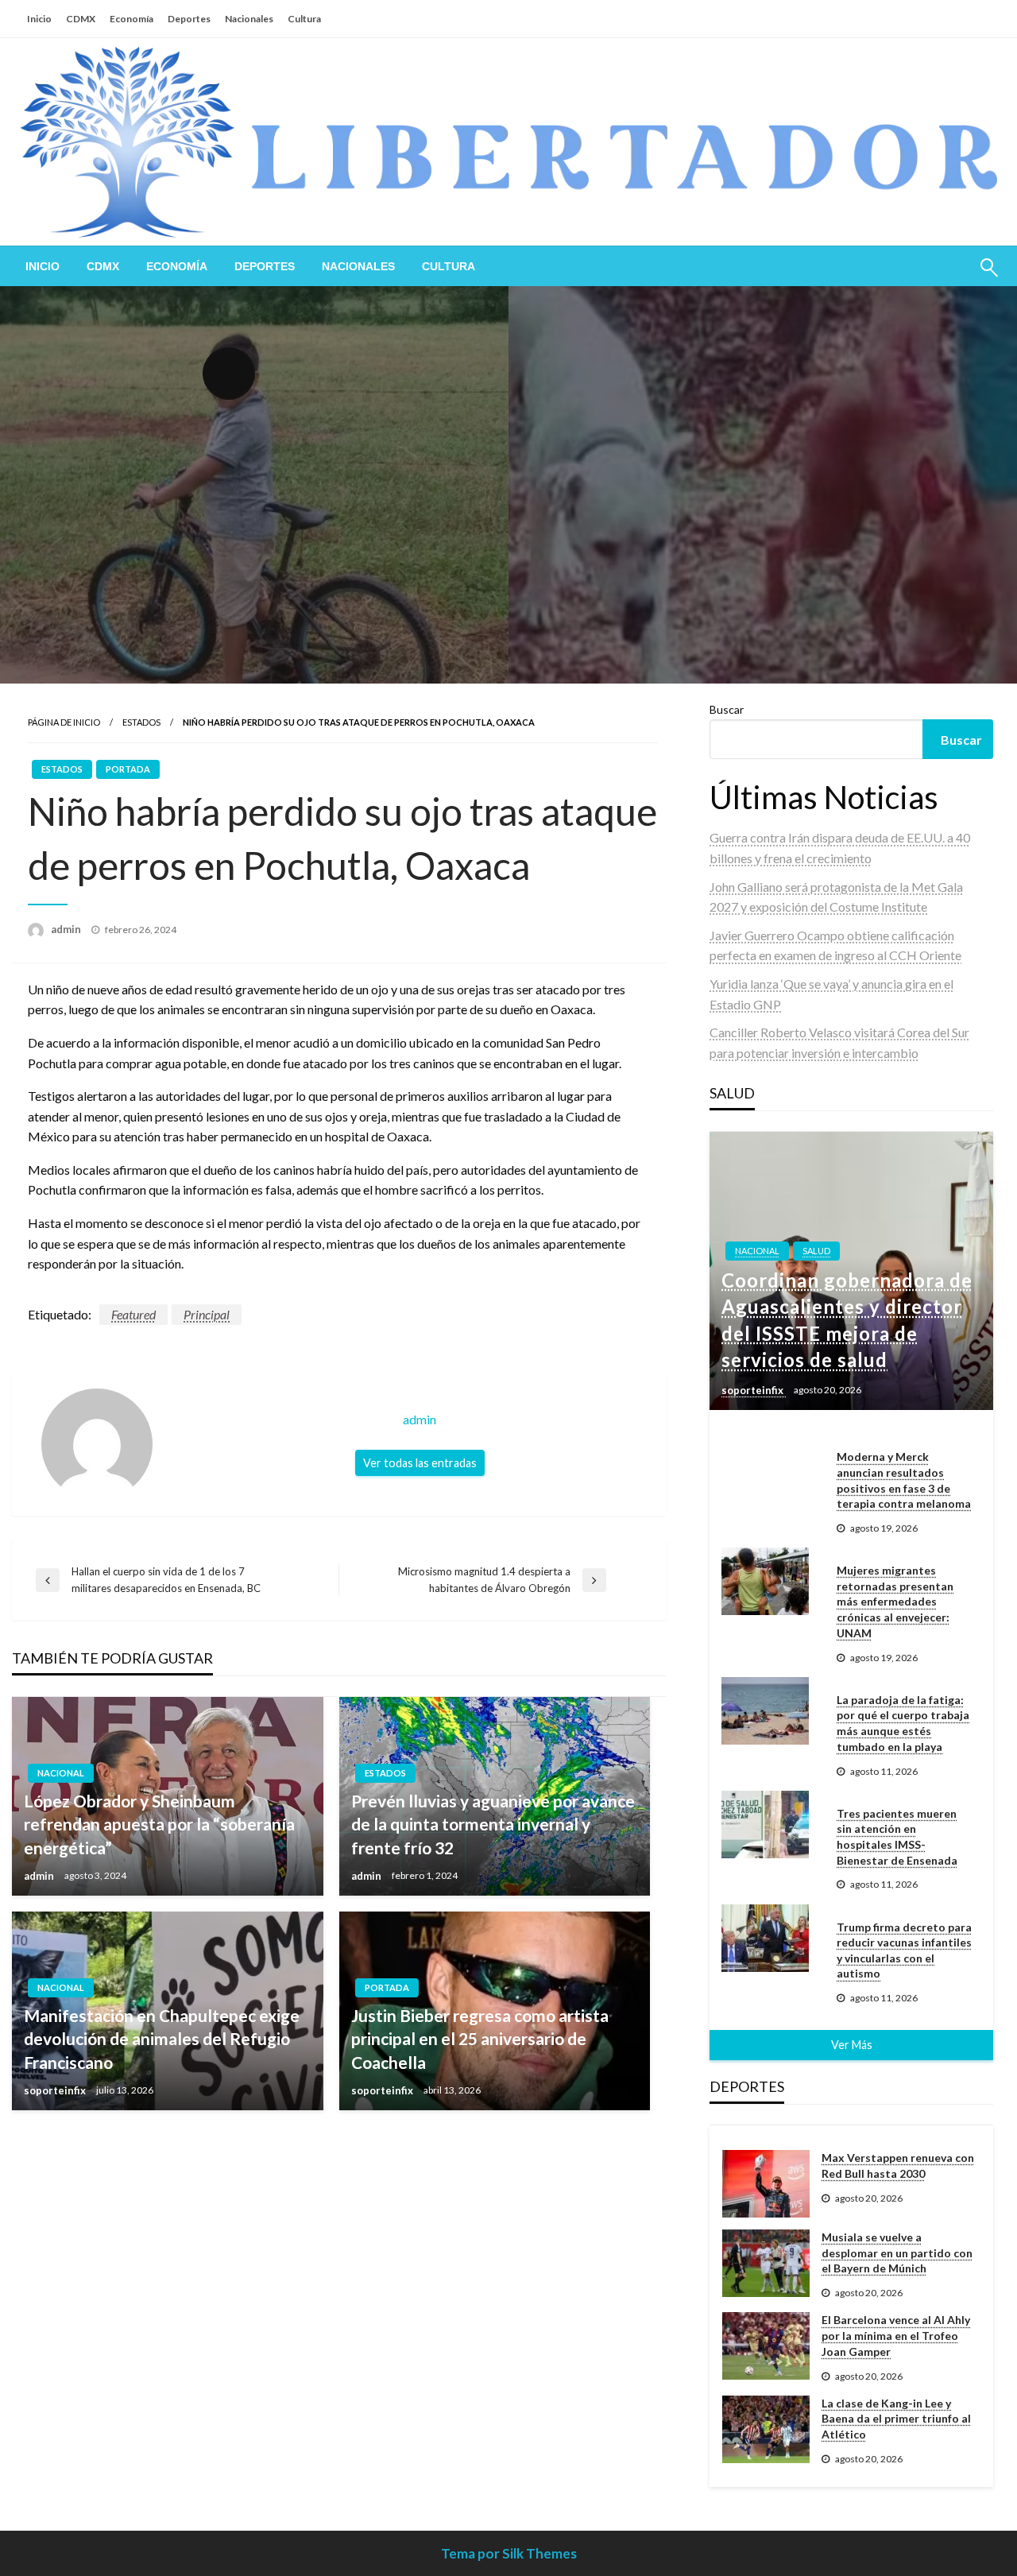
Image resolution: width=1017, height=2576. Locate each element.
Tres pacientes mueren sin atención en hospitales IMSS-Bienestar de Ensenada (897, 1837)
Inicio (39, 19)
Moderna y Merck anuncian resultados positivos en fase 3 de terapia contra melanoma (904, 1480)
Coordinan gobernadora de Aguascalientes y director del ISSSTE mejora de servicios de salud (847, 1320)
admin (67, 929)
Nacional (61, 1773)
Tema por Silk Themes (509, 2553)
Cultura (304, 19)
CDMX (81, 19)
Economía (131, 19)
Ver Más (852, 2045)
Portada (128, 769)
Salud (816, 1251)
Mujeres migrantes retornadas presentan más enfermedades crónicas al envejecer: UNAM (895, 1601)
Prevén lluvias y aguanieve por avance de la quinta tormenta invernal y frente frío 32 (493, 1824)
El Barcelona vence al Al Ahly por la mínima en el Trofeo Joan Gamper (896, 2335)
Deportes (189, 19)
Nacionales (249, 19)
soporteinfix (56, 2090)
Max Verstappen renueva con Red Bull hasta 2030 (898, 2165)
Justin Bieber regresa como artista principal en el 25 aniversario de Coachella (480, 2039)
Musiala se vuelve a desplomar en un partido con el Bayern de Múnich (897, 2253)
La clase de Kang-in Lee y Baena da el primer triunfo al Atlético (896, 2419)
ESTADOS (141, 722)
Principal (207, 1314)
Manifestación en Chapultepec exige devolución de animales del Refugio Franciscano (162, 2039)
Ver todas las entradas (420, 1463)
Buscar (727, 709)
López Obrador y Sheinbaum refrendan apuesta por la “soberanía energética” (159, 1824)
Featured (133, 1314)
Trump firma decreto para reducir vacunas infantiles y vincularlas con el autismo (904, 1950)
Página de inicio (64, 722)
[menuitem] (43, 266)
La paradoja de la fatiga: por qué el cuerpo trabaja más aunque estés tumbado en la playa (903, 1723)
